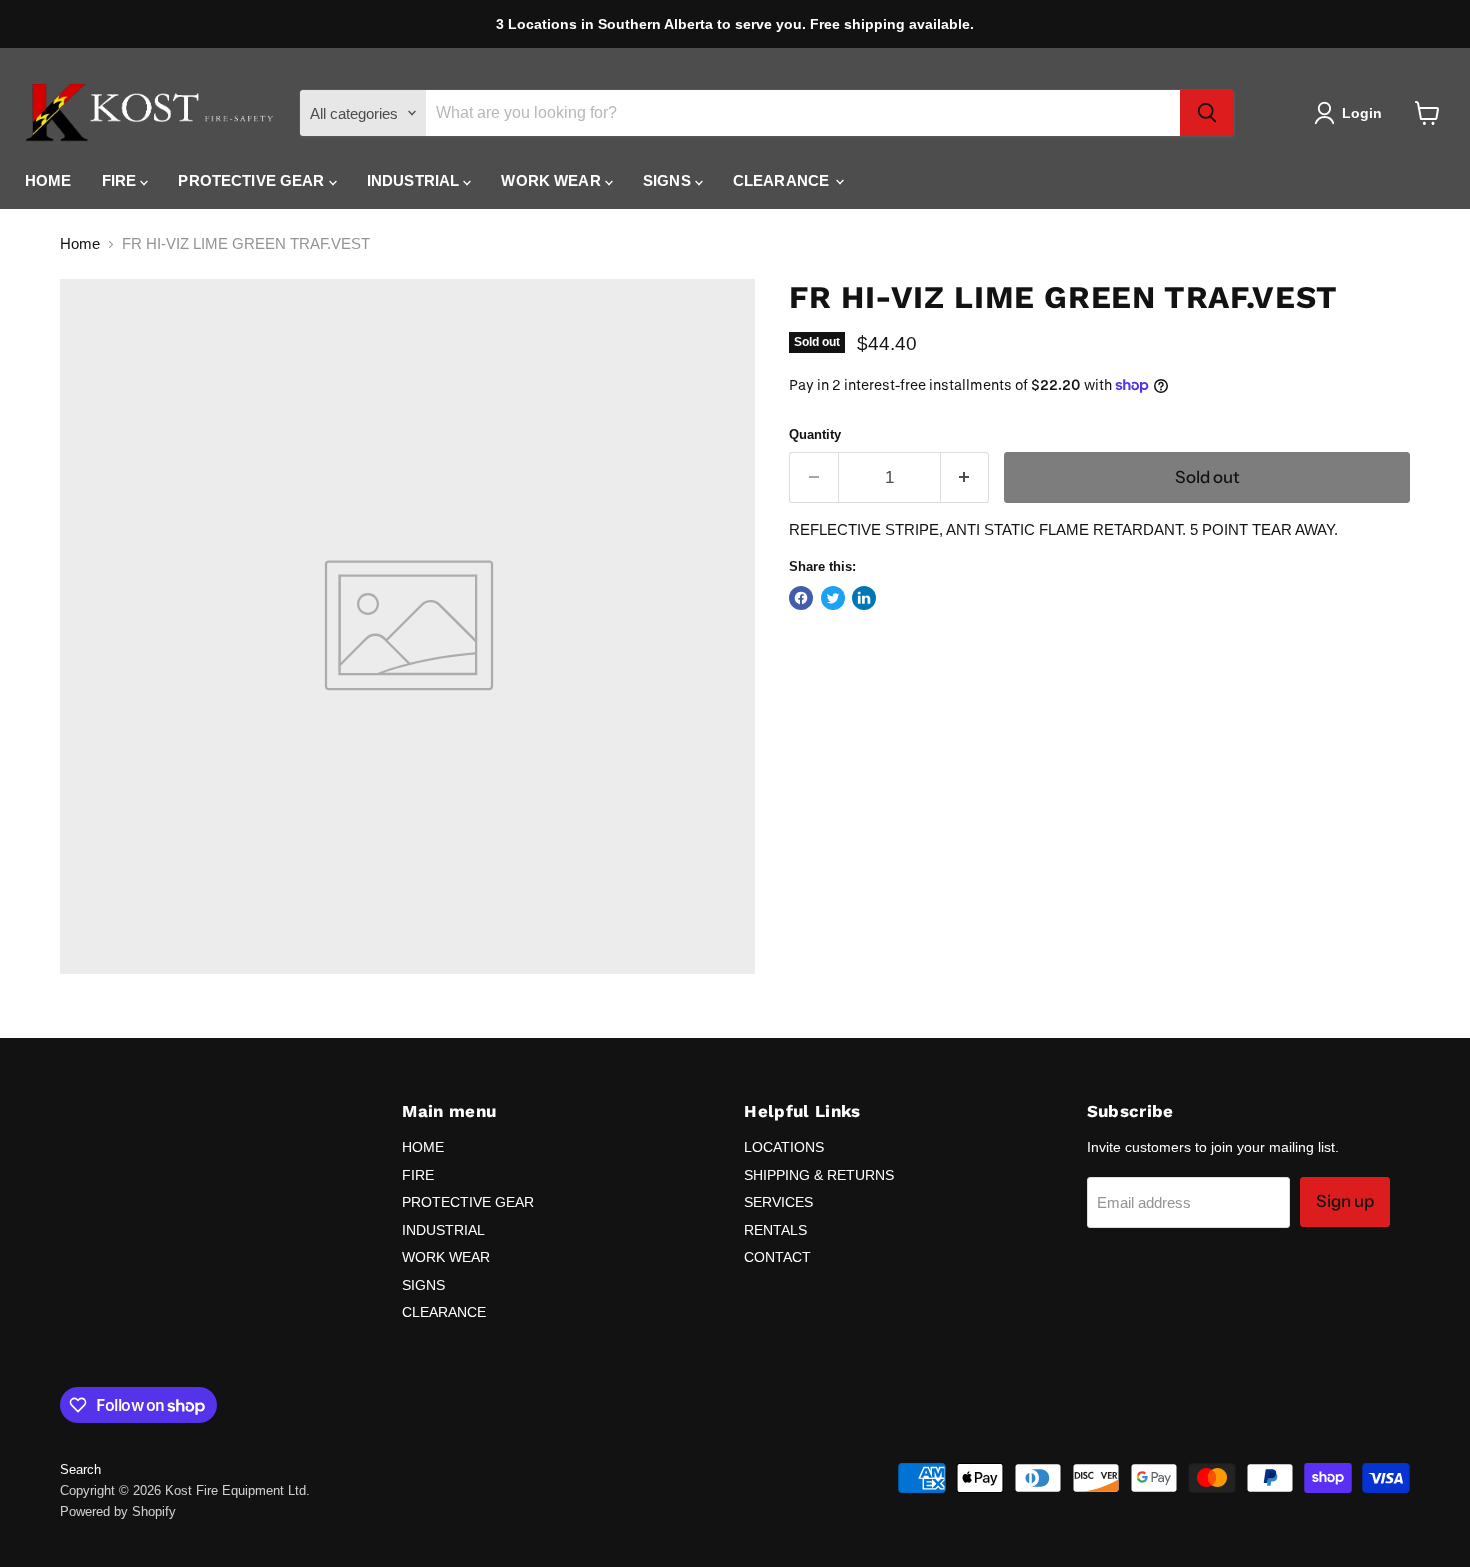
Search (80, 1469)
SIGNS (669, 180)
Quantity (815, 434)
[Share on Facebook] (801, 598)
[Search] (1207, 113)
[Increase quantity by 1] (965, 477)
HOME (48, 180)
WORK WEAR (553, 180)
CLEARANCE (783, 180)
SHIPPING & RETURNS (819, 1175)
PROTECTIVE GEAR (253, 180)
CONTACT (777, 1257)
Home (80, 243)
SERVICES (778, 1202)
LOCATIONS (784, 1147)
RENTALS (775, 1230)
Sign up (1345, 1201)
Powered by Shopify (118, 1511)
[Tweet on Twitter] (833, 598)
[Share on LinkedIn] (864, 598)
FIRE (121, 180)
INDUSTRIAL (415, 180)
